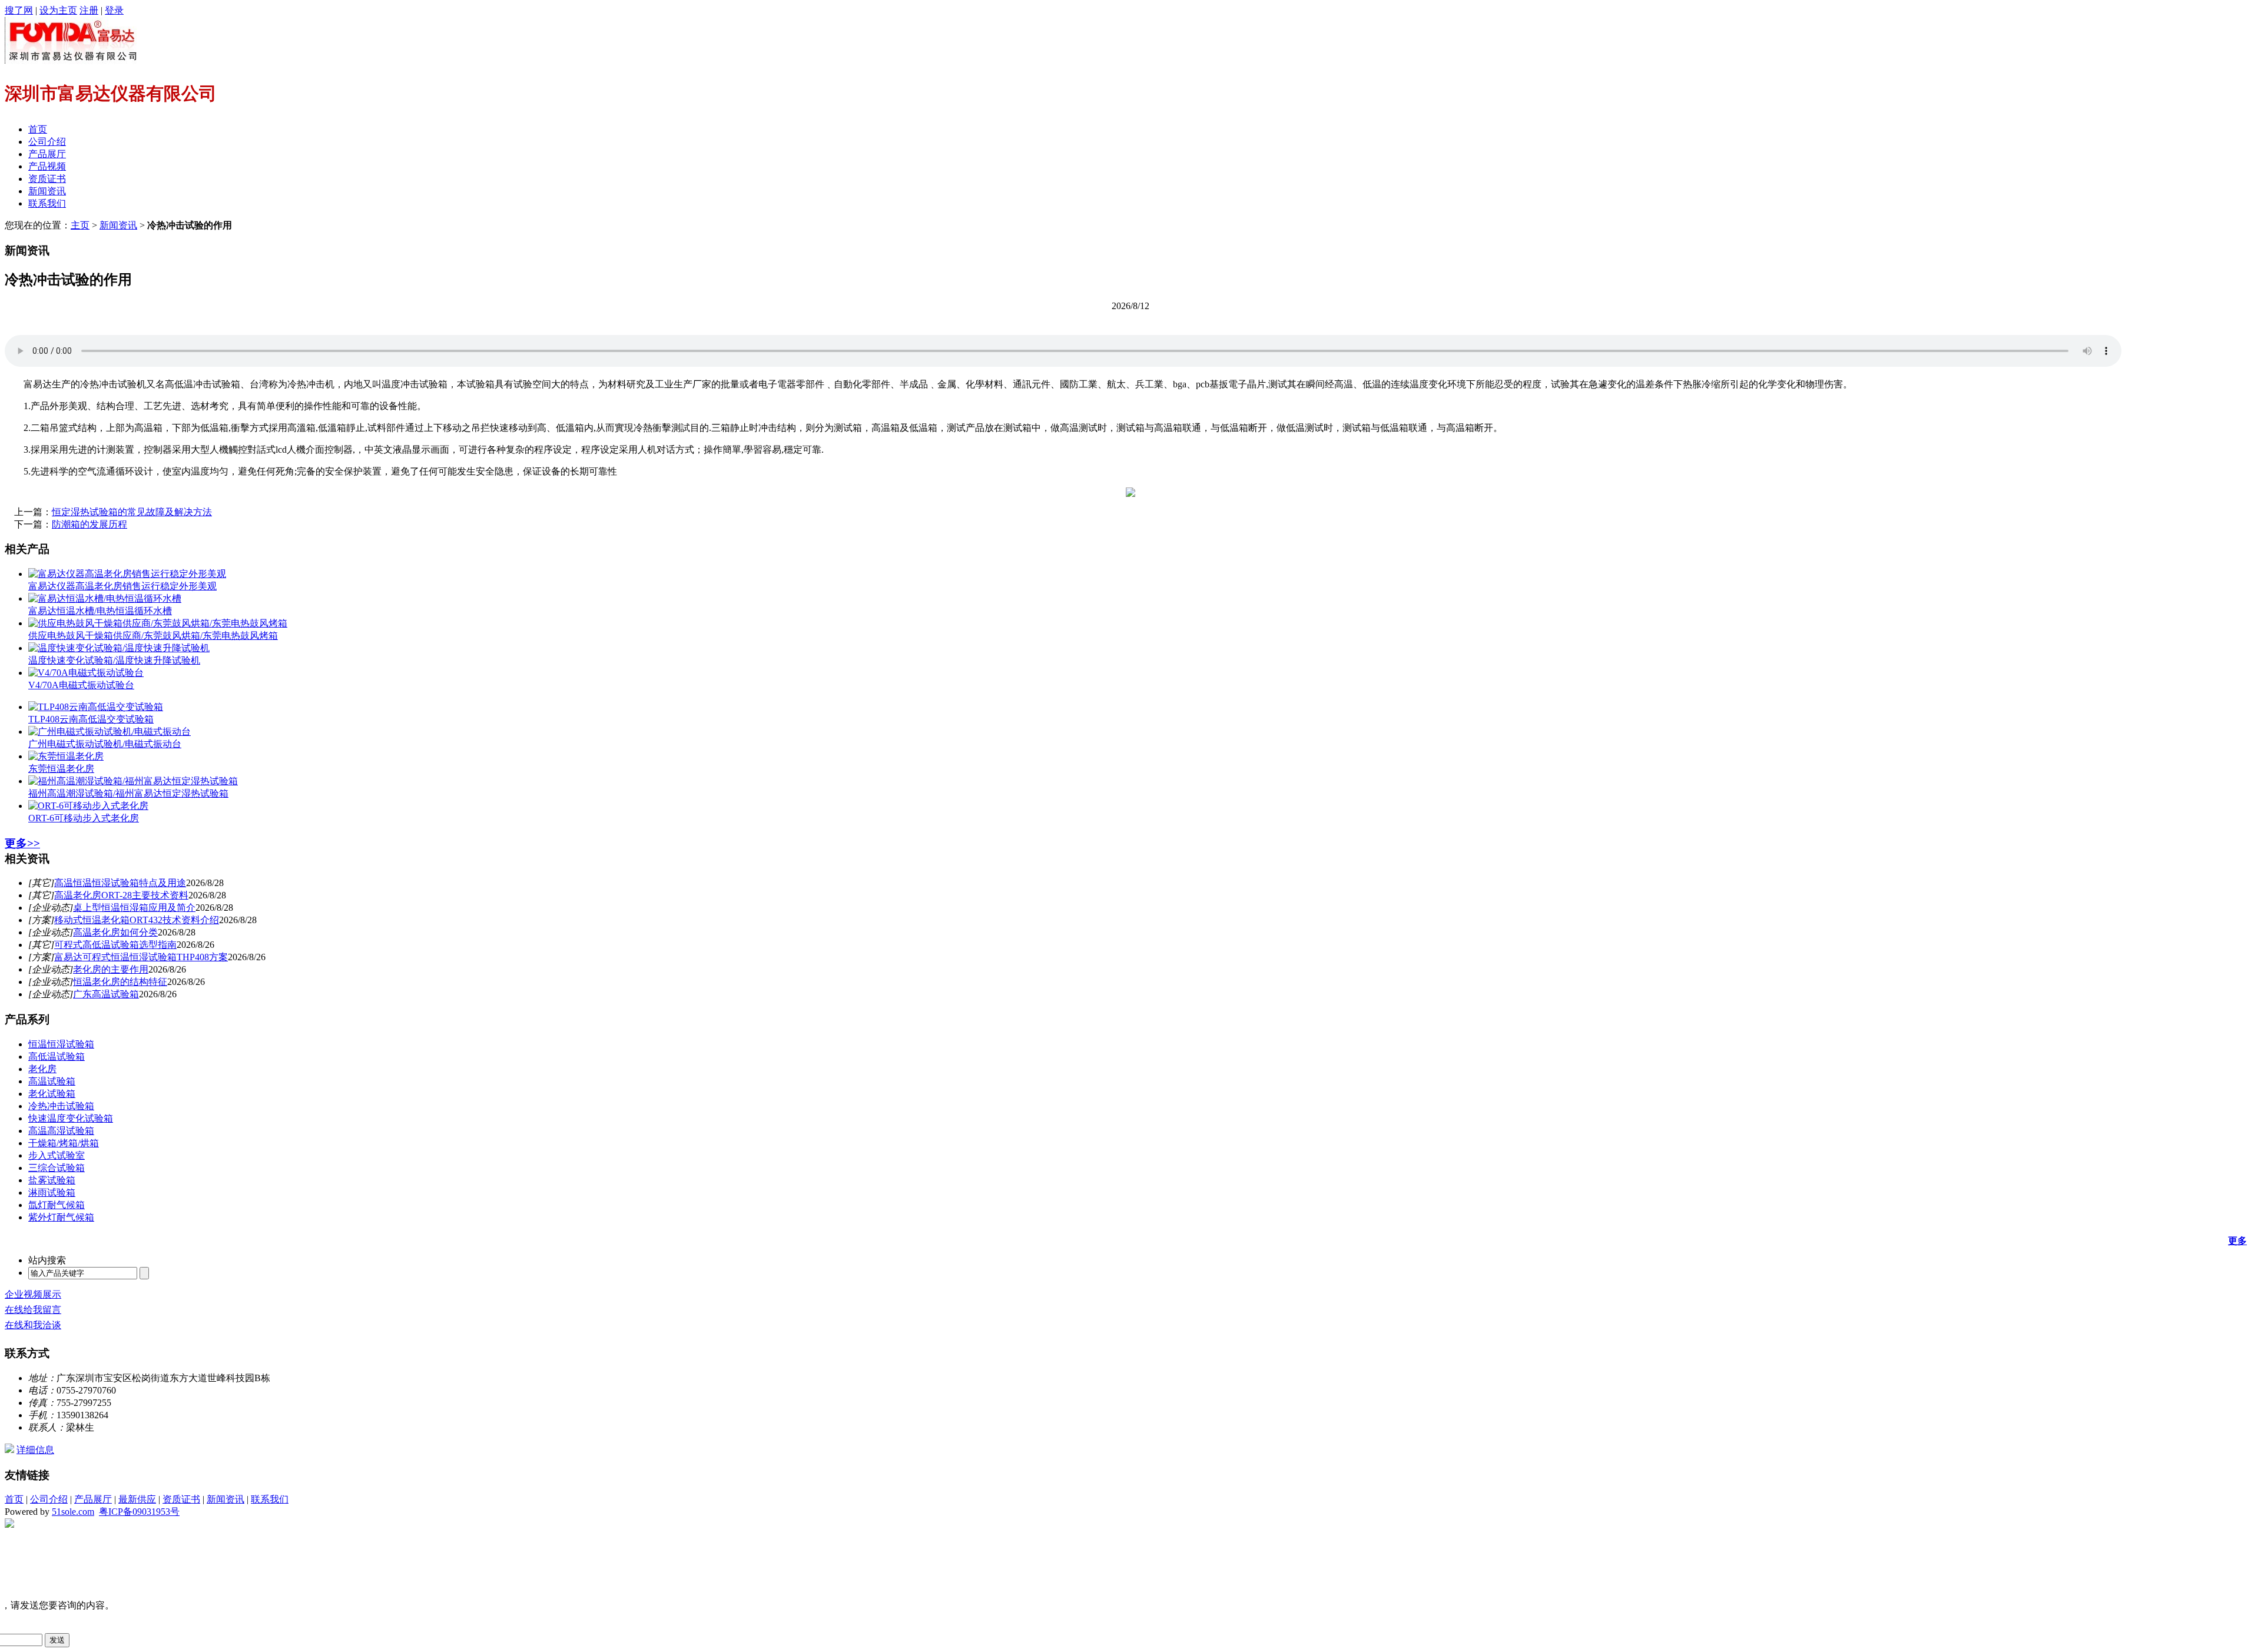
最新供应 (137, 1499)
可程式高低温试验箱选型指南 (115, 945)
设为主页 (58, 10)
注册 (89, 10)
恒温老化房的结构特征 (120, 982)
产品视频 (47, 166)
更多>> (22, 843)
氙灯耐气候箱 (57, 1205)
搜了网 (19, 10)
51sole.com (73, 1512)
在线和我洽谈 (33, 1325)
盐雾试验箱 (52, 1180)
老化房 (42, 1069)
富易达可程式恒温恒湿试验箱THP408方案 (141, 957)
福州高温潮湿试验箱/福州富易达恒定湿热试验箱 (128, 793)
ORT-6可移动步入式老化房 (84, 818)
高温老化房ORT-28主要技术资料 (121, 895)
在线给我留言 (33, 1310)
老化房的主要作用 (111, 969)
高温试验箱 (52, 1081)
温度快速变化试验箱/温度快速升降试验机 (114, 660)
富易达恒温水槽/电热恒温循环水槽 (100, 611)
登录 (114, 10)
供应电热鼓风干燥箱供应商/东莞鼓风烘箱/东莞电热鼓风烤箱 (153, 636)
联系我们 (47, 203)
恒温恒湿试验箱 (61, 1044)
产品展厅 (47, 154)
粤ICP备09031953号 (139, 1512)
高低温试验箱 (57, 1056)
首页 (38, 129)
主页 (80, 225)
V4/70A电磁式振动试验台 (81, 685)
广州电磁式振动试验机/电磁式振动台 (105, 744)
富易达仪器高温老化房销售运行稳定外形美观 (122, 586)
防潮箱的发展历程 (89, 524)
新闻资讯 (47, 191)
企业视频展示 (33, 1294)
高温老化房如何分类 (115, 932)
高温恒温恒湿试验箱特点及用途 (120, 883)
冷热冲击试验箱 (61, 1106)
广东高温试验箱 (106, 994)
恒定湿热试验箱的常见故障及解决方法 (132, 512)
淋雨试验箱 (52, 1192)
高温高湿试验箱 (61, 1131)
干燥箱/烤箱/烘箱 (64, 1143)
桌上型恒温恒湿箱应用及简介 (134, 908)
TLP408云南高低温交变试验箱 (91, 719)
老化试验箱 (52, 1094)
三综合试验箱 (57, 1168)
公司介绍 (47, 142)
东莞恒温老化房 (61, 769)
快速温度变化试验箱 (71, 1118)
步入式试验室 (57, 1155)
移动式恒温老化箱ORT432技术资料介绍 (137, 920)
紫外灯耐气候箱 (61, 1217)
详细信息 (35, 1450)
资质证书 (47, 179)
